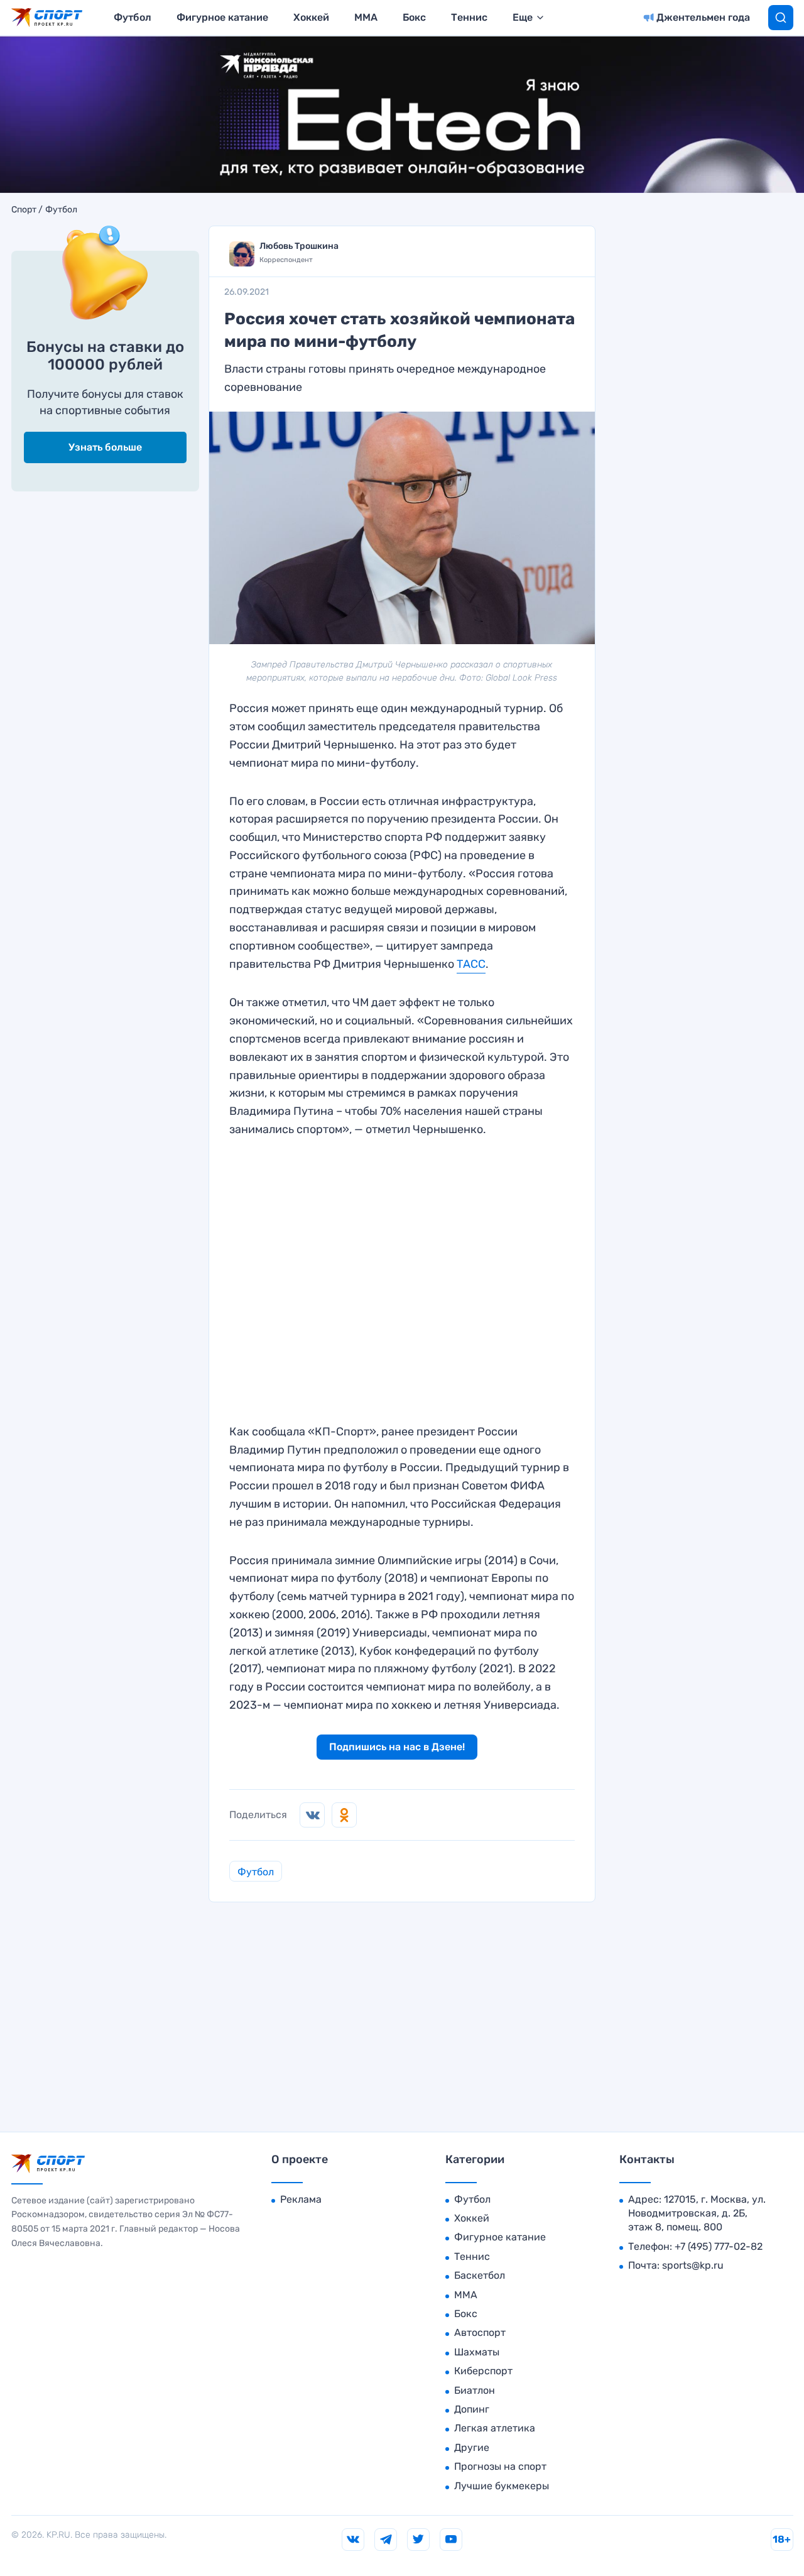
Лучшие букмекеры (502, 2486)
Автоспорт (480, 2332)
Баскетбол (480, 2275)
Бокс (414, 17)
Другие (472, 2447)
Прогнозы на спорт (500, 2466)
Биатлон (475, 2390)
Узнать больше (105, 447)
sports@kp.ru (693, 2265)
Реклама (301, 2199)
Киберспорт (483, 2371)
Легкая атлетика (495, 2428)
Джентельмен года (703, 17)
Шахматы (477, 2352)
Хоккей (311, 17)
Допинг (472, 2409)
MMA (366, 17)
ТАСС (471, 964)
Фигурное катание (222, 17)
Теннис (469, 17)
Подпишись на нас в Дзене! (397, 1747)
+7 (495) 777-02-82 (719, 2246)
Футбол (133, 17)
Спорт (24, 210)
